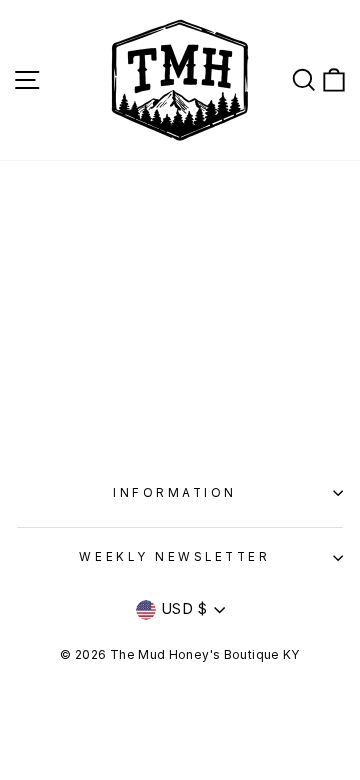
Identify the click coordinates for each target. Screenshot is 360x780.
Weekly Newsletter (174, 557)
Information (175, 493)
